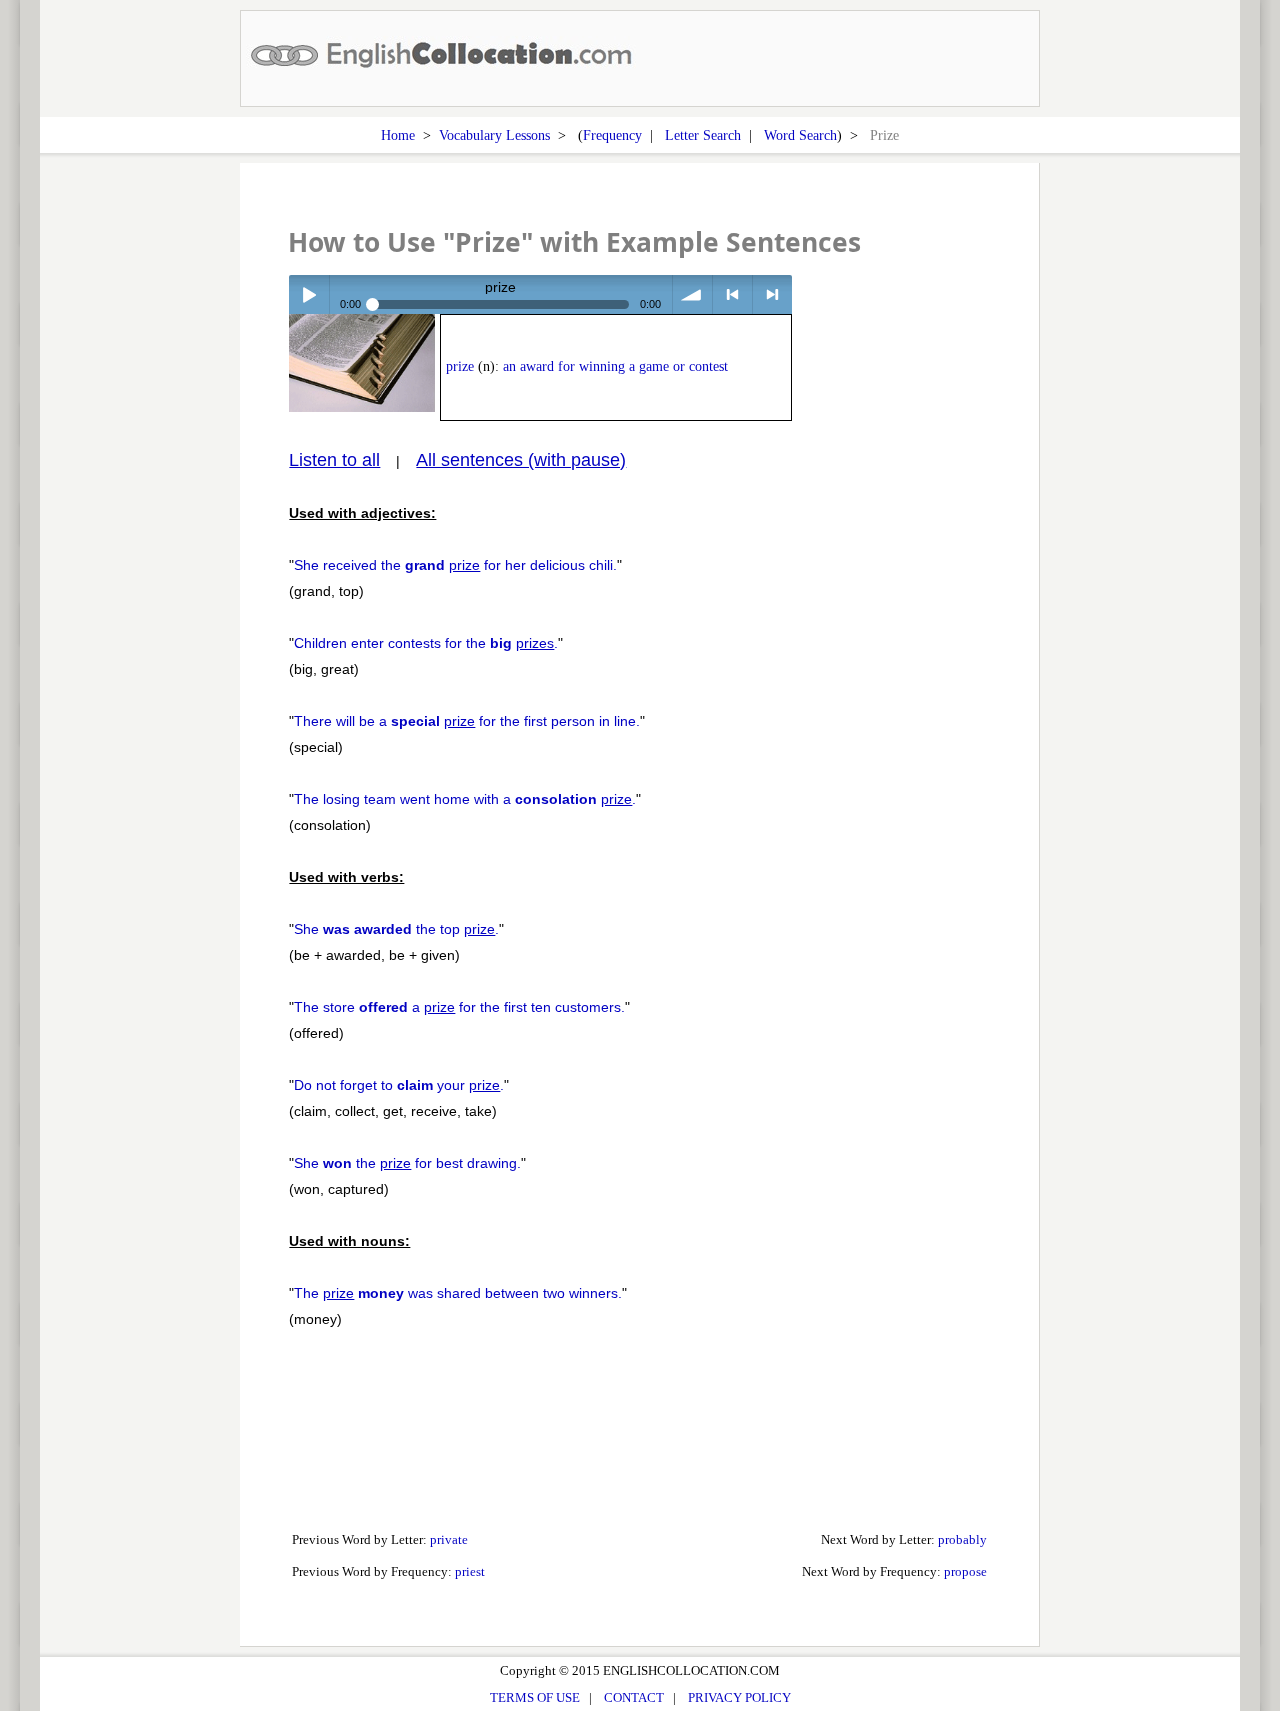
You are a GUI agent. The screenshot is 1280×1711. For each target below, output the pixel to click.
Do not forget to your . (399, 1085)
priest (470, 1571)
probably (962, 1539)
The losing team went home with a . (465, 799)
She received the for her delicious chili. (455, 565)
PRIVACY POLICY (739, 1697)
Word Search (800, 135)
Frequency (612, 135)
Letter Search (703, 135)
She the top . (396, 929)
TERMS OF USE (535, 1697)
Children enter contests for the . (426, 643)
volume (692, 294)
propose (965, 1571)
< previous (732, 294)
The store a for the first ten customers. (459, 1007)
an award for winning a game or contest (615, 366)
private (449, 1539)
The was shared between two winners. (458, 1293)
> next (772, 294)
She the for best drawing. (407, 1163)
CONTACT (634, 1697)
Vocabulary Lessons (494, 135)
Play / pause (308, 294)
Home (398, 135)
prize (460, 366)
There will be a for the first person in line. (467, 721)
